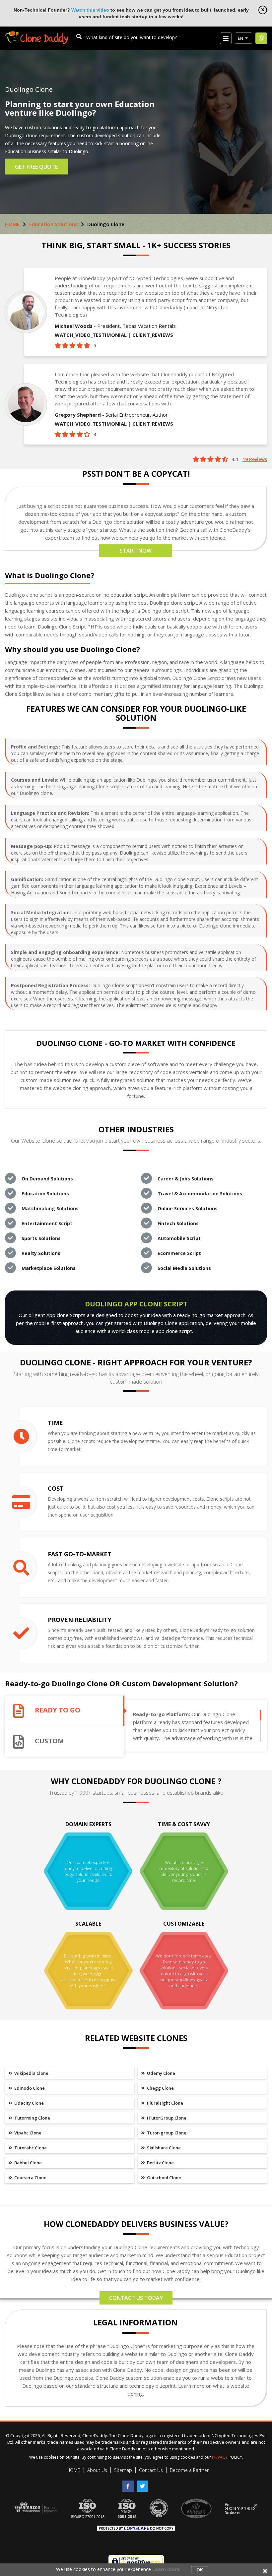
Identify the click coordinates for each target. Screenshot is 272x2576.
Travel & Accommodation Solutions (200, 1194)
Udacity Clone (29, 2103)
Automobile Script (179, 1238)
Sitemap (123, 2470)
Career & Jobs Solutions (186, 1179)
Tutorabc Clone (30, 2148)
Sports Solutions (41, 1238)
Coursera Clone (30, 2178)
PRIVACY (220, 2457)
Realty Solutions (41, 1253)
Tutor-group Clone (166, 2133)
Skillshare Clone (163, 2148)
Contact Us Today (136, 2298)
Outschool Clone (164, 2178)
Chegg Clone (160, 2088)
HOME (12, 224)
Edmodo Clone (29, 2088)
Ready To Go (58, 1710)
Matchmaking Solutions (50, 1208)
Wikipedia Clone (31, 2073)
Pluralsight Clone (165, 2103)
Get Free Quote (36, 167)
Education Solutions (53, 224)
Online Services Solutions (188, 1208)
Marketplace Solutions (49, 1268)
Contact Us (151, 2470)
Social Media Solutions (184, 1268)
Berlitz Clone (160, 2163)
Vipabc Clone (27, 2133)
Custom (49, 1741)
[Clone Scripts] (36, 35)
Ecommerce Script (179, 1253)
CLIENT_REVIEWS (153, 335)
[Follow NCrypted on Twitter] (143, 2484)
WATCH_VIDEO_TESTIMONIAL (91, 335)
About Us (97, 2470)
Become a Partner (189, 2470)
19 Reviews (255, 459)
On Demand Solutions (47, 1179)
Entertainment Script (47, 1223)
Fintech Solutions (178, 1223)
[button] (243, 38)
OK (200, 2570)
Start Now (136, 551)
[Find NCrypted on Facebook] (130, 2484)
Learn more (166, 2569)
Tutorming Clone (32, 2118)
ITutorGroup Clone (166, 2118)
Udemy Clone (161, 2073)
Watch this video (90, 10)
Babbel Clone (28, 2163)
